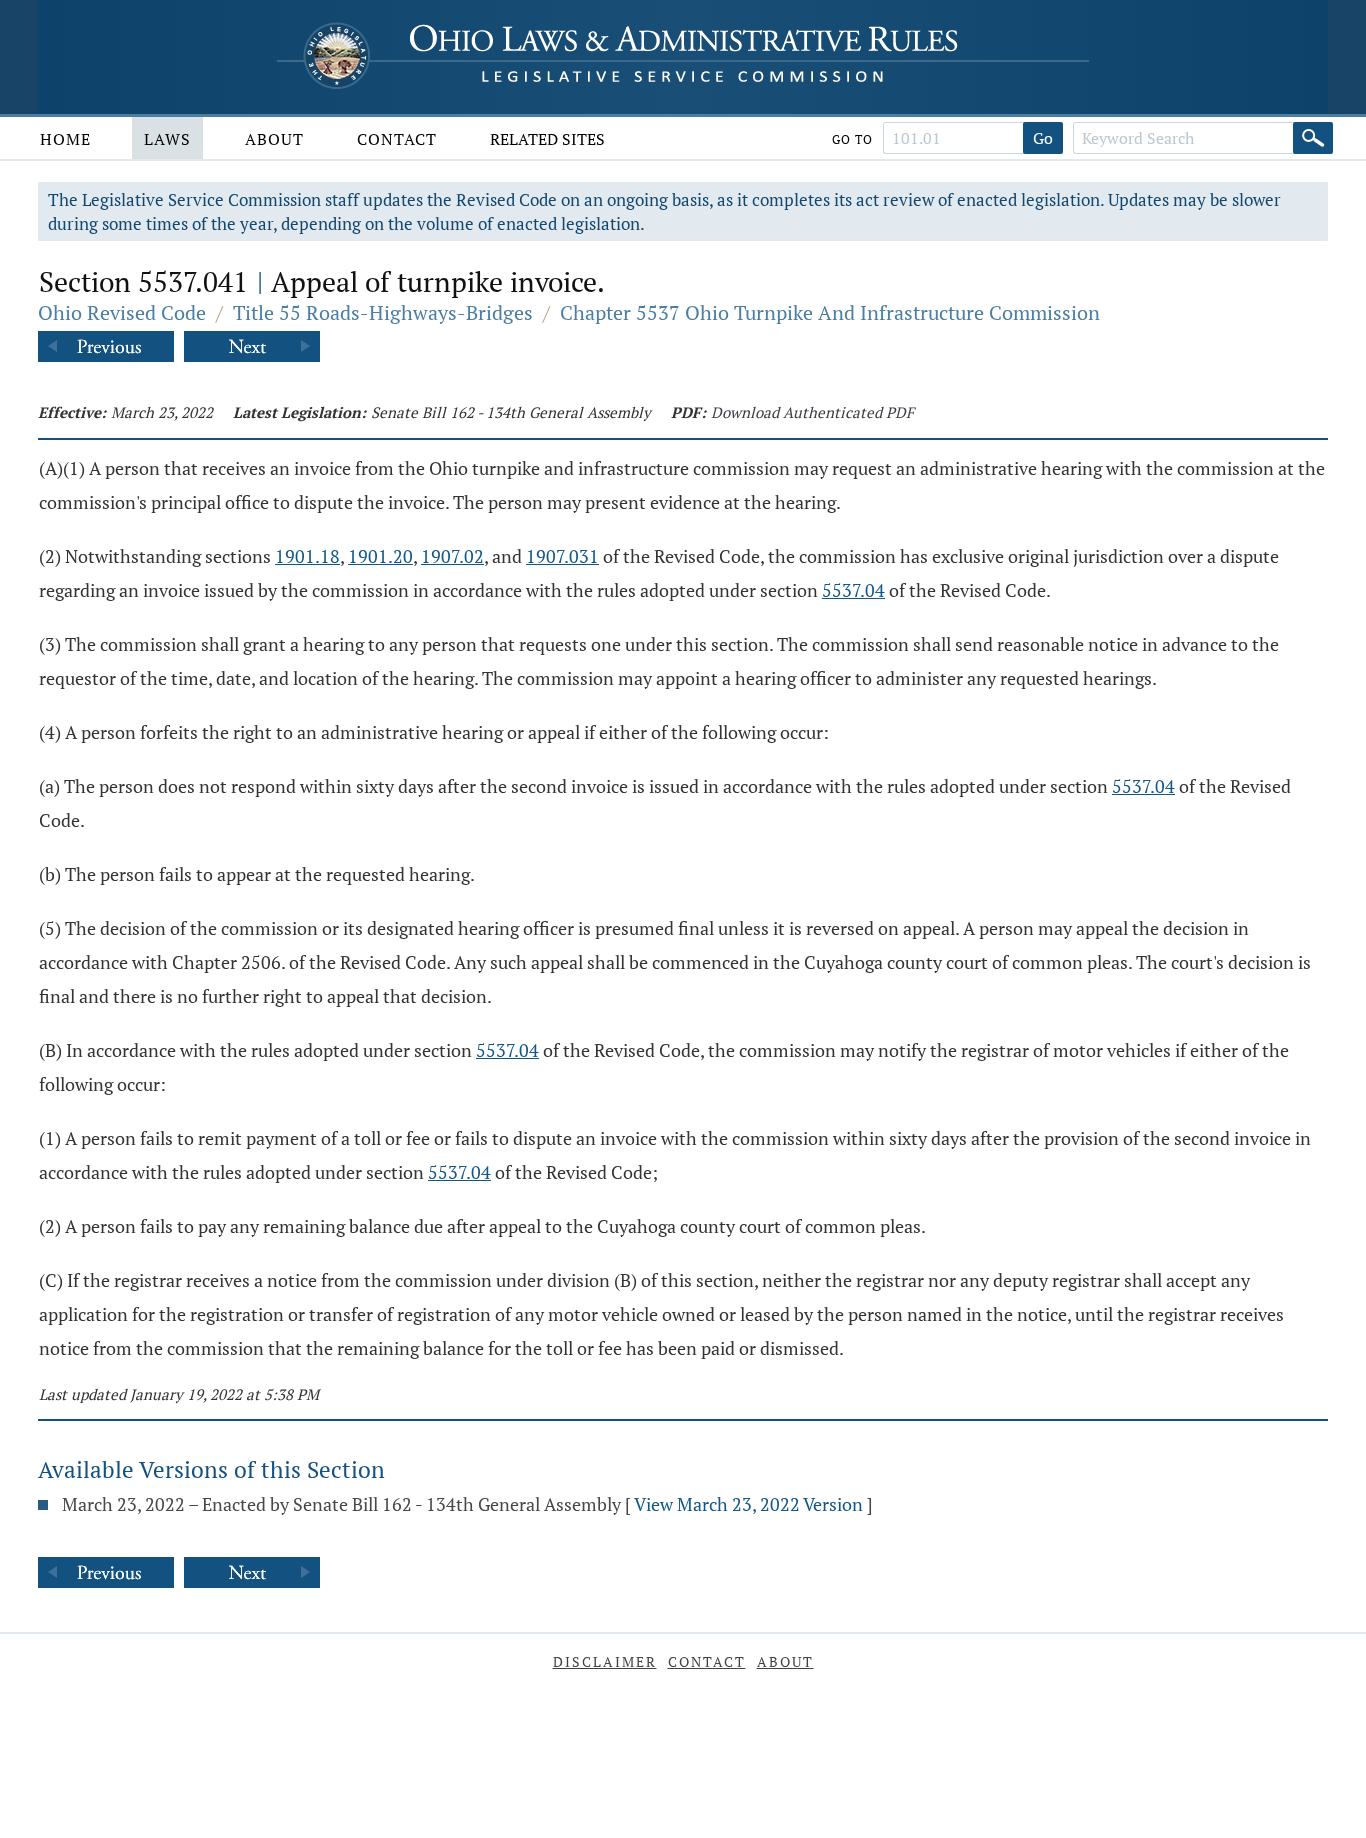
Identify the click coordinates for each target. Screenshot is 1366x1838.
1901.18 (307, 556)
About (274, 139)
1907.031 (562, 556)
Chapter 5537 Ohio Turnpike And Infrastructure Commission (830, 312)
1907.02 (452, 556)
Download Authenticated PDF (812, 412)
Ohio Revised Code (122, 312)
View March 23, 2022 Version (748, 1504)
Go (1043, 138)
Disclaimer (605, 1661)
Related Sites (547, 139)
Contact (397, 139)
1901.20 (380, 556)
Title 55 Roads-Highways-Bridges (383, 312)
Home (65, 139)
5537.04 (853, 590)
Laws (167, 139)
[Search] (1313, 138)
